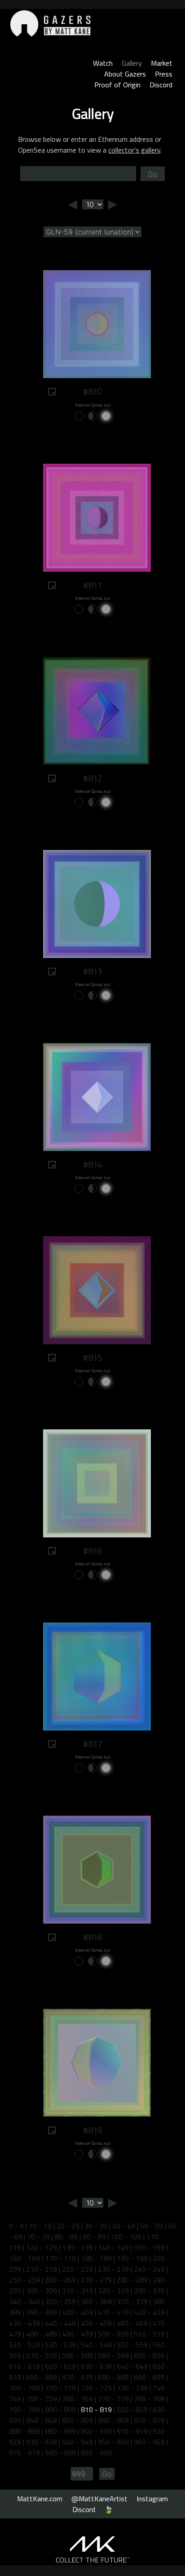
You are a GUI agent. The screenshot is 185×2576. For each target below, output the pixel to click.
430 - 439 (24, 2323)
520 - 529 (24, 2345)
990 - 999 (96, 2453)
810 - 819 (96, 2409)
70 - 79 (38, 2237)
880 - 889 (24, 2431)
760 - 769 (77, 2399)
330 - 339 (149, 2291)
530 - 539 (60, 2345)
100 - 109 (126, 2237)
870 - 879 (149, 2420)
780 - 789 (149, 2399)
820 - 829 (132, 2409)
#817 (92, 1744)
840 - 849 (42, 2420)
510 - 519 (149, 2334)
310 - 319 (77, 2291)
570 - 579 (42, 2355)
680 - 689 (113, 2377)
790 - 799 (24, 2409)
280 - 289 (132, 2280)
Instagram (152, 2499)
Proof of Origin (117, 85)
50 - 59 (152, 2226)
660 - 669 (42, 2377)
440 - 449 (60, 2323)
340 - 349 (24, 2301)
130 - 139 (77, 2247)
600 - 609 (149, 2355)
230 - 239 (113, 2269)
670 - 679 (77, 2377)
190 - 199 (132, 2258)
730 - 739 (132, 2388)
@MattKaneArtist (99, 2499)
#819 (92, 2130)
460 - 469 (132, 2323)
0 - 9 (16, 2226)
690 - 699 (149, 2377)
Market (162, 63)
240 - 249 (149, 2269)
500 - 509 (113, 2334)
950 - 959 (113, 2442)
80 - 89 (66, 2237)
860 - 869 (113, 2420)
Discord (161, 85)
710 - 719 (60, 2388)
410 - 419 (113, 2312)
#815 (92, 1358)
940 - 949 (77, 2442)
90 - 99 (94, 2237)
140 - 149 (113, 2247)
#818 (92, 1937)
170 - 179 (60, 2258)
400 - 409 (77, 2312)
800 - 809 (60, 2409)
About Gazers (125, 74)
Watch (103, 63)
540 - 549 (96, 2345)
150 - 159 (149, 2247)
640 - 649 (132, 2366)
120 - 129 (42, 2247)
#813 (92, 972)
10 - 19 (40, 2226)
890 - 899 (60, 2431)
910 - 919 (132, 2431)
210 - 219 (42, 2269)
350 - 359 (60, 2301)
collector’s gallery (134, 150)
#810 (92, 392)
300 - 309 (42, 2291)
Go (153, 174)
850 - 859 (77, 2420)
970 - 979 (24, 2453)
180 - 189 (96, 2258)
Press (164, 74)
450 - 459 (96, 2323)
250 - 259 (24, 2280)
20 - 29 (68, 2226)
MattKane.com (40, 2499)
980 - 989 (60, 2453)
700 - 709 (24, 2388)
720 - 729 (96, 2388)
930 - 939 (42, 2442)
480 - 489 (42, 2334)
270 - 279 (96, 2280)
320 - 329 (113, 2291)
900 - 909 (96, 2431)
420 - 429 (149, 2312)
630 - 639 (96, 2366)
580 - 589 (77, 2355)
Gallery (132, 63)
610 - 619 (24, 2366)
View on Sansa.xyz (93, 405)
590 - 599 (113, 2355)
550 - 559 (132, 2345)
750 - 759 (42, 2399)
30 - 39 (96, 2226)
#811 (92, 585)
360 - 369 (96, 2301)
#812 (92, 778)
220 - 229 (77, 2269)
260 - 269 (60, 2280)
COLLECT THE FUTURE (93, 2560)
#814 (92, 1165)
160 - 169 (24, 2258)
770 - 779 (113, 2399)
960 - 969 (149, 2442)
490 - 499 (77, 2334)
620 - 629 (60, 2366)
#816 (92, 1551)
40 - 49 (124, 2226)
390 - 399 (42, 2312)
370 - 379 (132, 2301)
